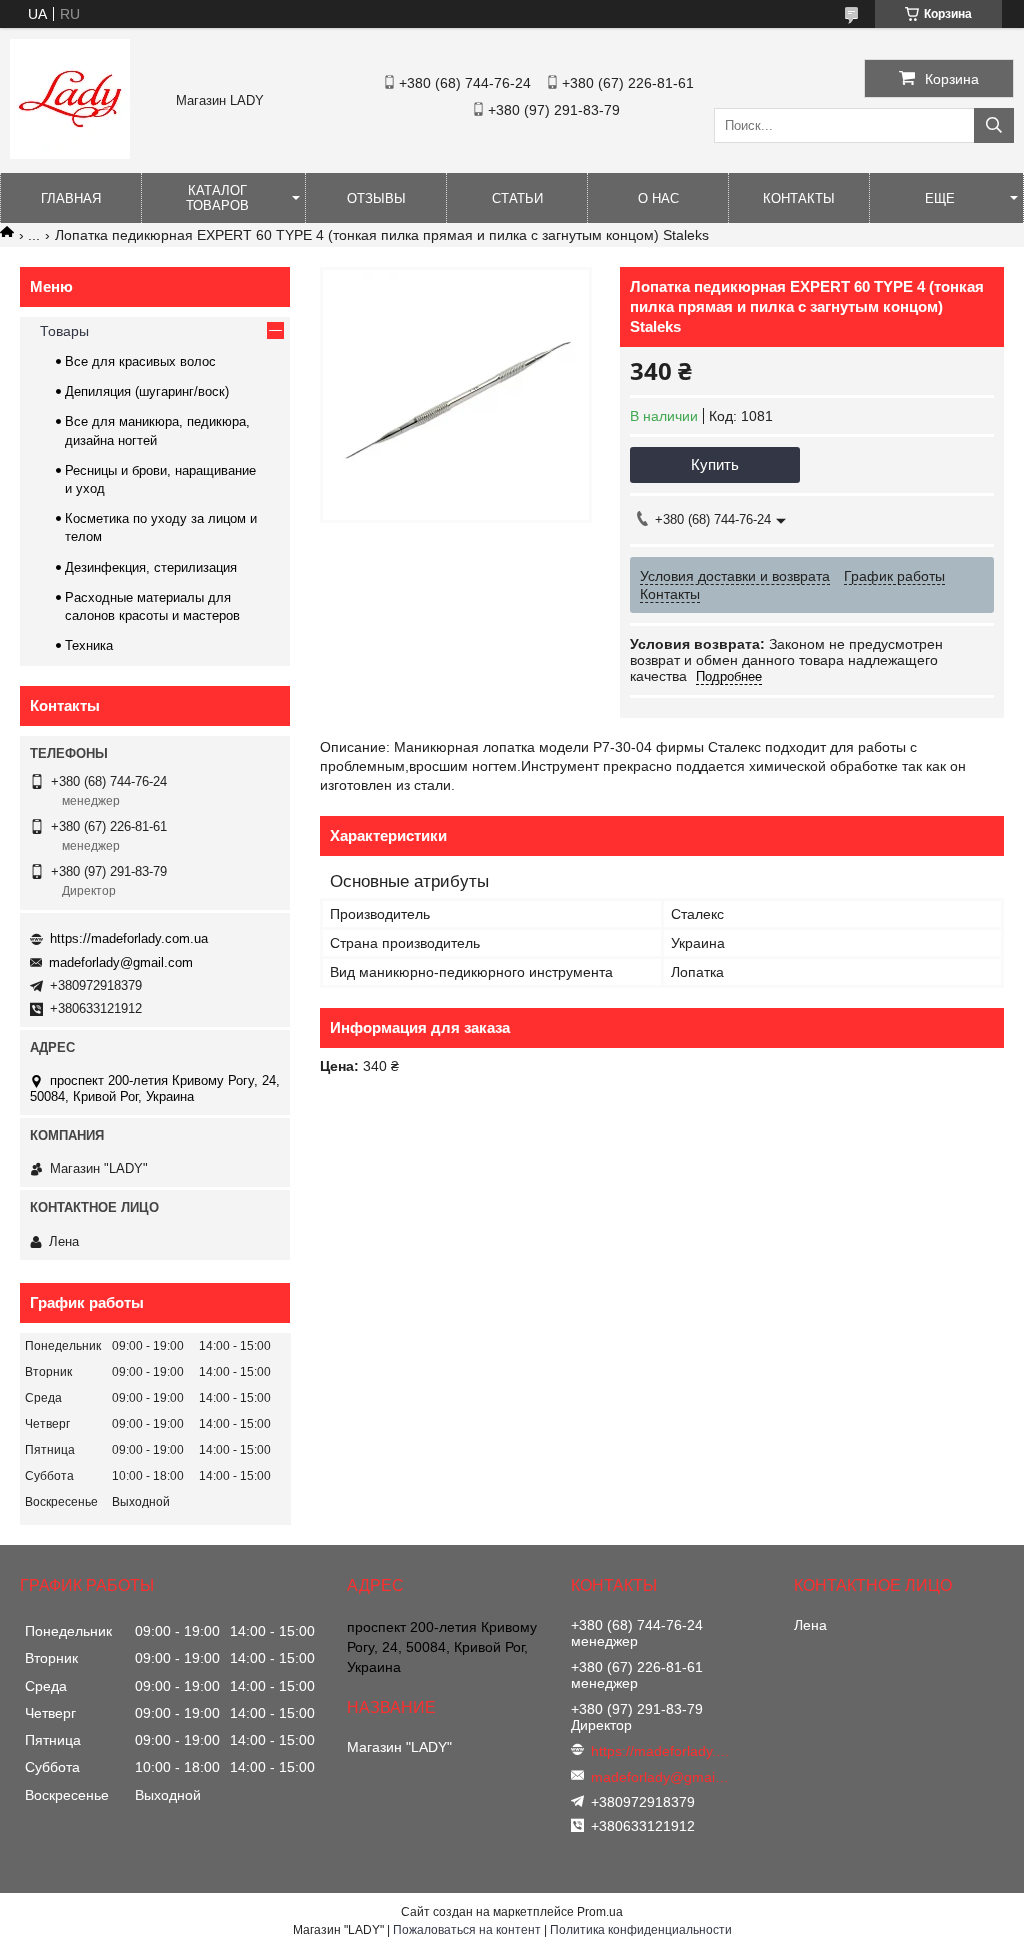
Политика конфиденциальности (641, 1930)
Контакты (799, 198)
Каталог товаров (217, 198)
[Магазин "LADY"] (70, 154)
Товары (64, 331)
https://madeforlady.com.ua (129, 938)
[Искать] (994, 125)
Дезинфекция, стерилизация (151, 567)
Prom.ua (600, 1912)
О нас (658, 198)
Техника (89, 645)
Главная (71, 198)
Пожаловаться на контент (467, 1930)
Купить (715, 464)
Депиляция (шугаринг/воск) (147, 391)
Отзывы (376, 198)
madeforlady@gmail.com (121, 962)
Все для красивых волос (140, 361)
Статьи (517, 198)
